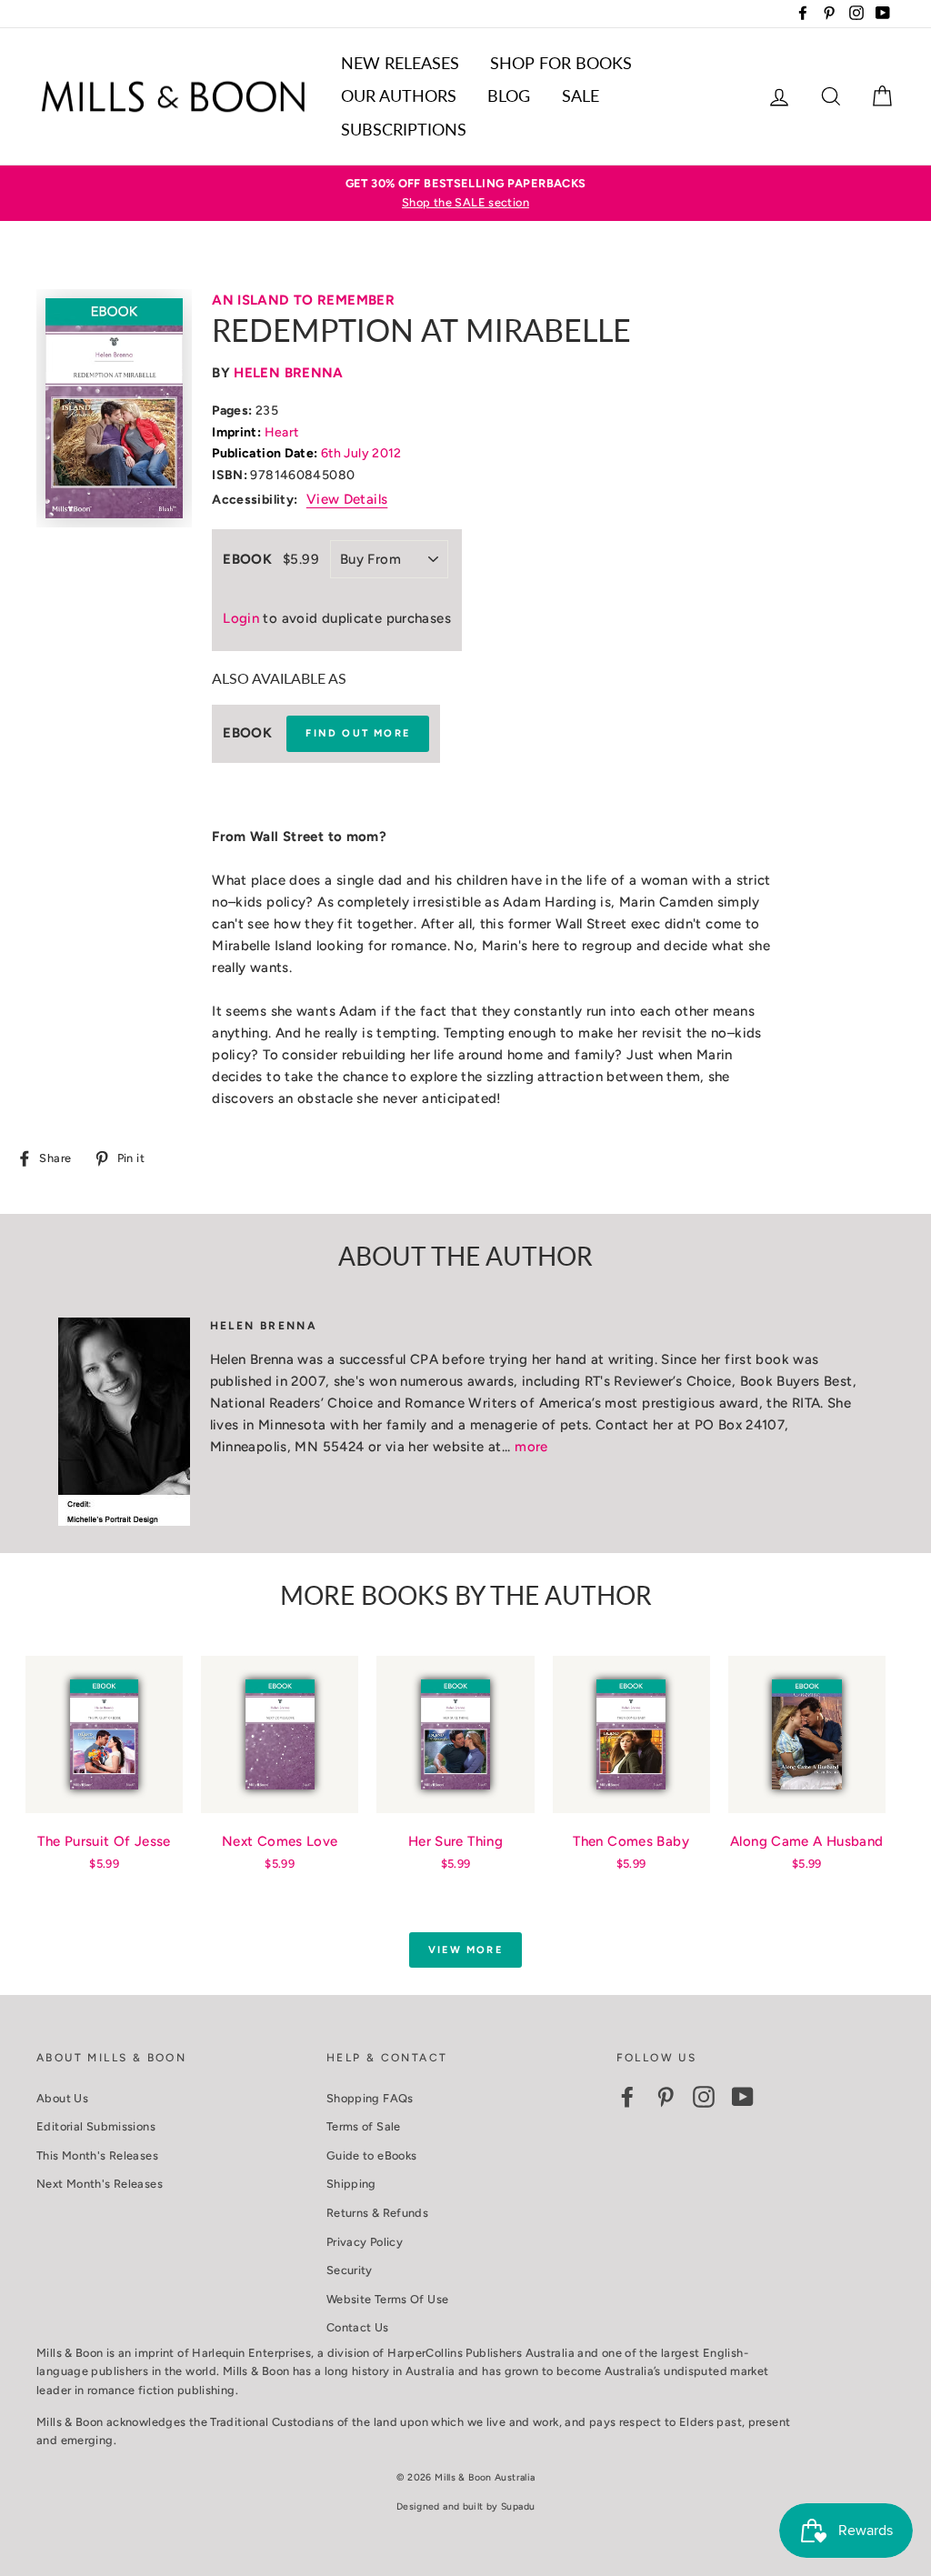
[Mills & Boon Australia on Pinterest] (666, 2097)
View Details (347, 499)
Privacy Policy (365, 2242)
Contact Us (358, 2327)
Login (241, 618)
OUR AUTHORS (399, 95)
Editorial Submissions (96, 2126)
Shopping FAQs (370, 2098)
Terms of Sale (364, 2126)
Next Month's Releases (100, 2184)
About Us (62, 2098)
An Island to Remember (303, 300)
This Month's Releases (97, 2155)
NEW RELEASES (400, 63)
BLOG (509, 95)
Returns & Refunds (377, 2213)
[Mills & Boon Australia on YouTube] (743, 2097)
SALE (581, 95)
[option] (465, 193)
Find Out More (358, 733)
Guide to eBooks (372, 2155)
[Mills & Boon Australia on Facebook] (627, 2097)
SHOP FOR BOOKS (561, 63)
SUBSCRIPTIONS (404, 129)
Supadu (518, 2506)
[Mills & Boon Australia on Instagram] (704, 2097)
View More (465, 1950)
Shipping (351, 2184)
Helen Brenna (289, 373)
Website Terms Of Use (388, 2299)
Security (350, 2270)
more (531, 1447)
